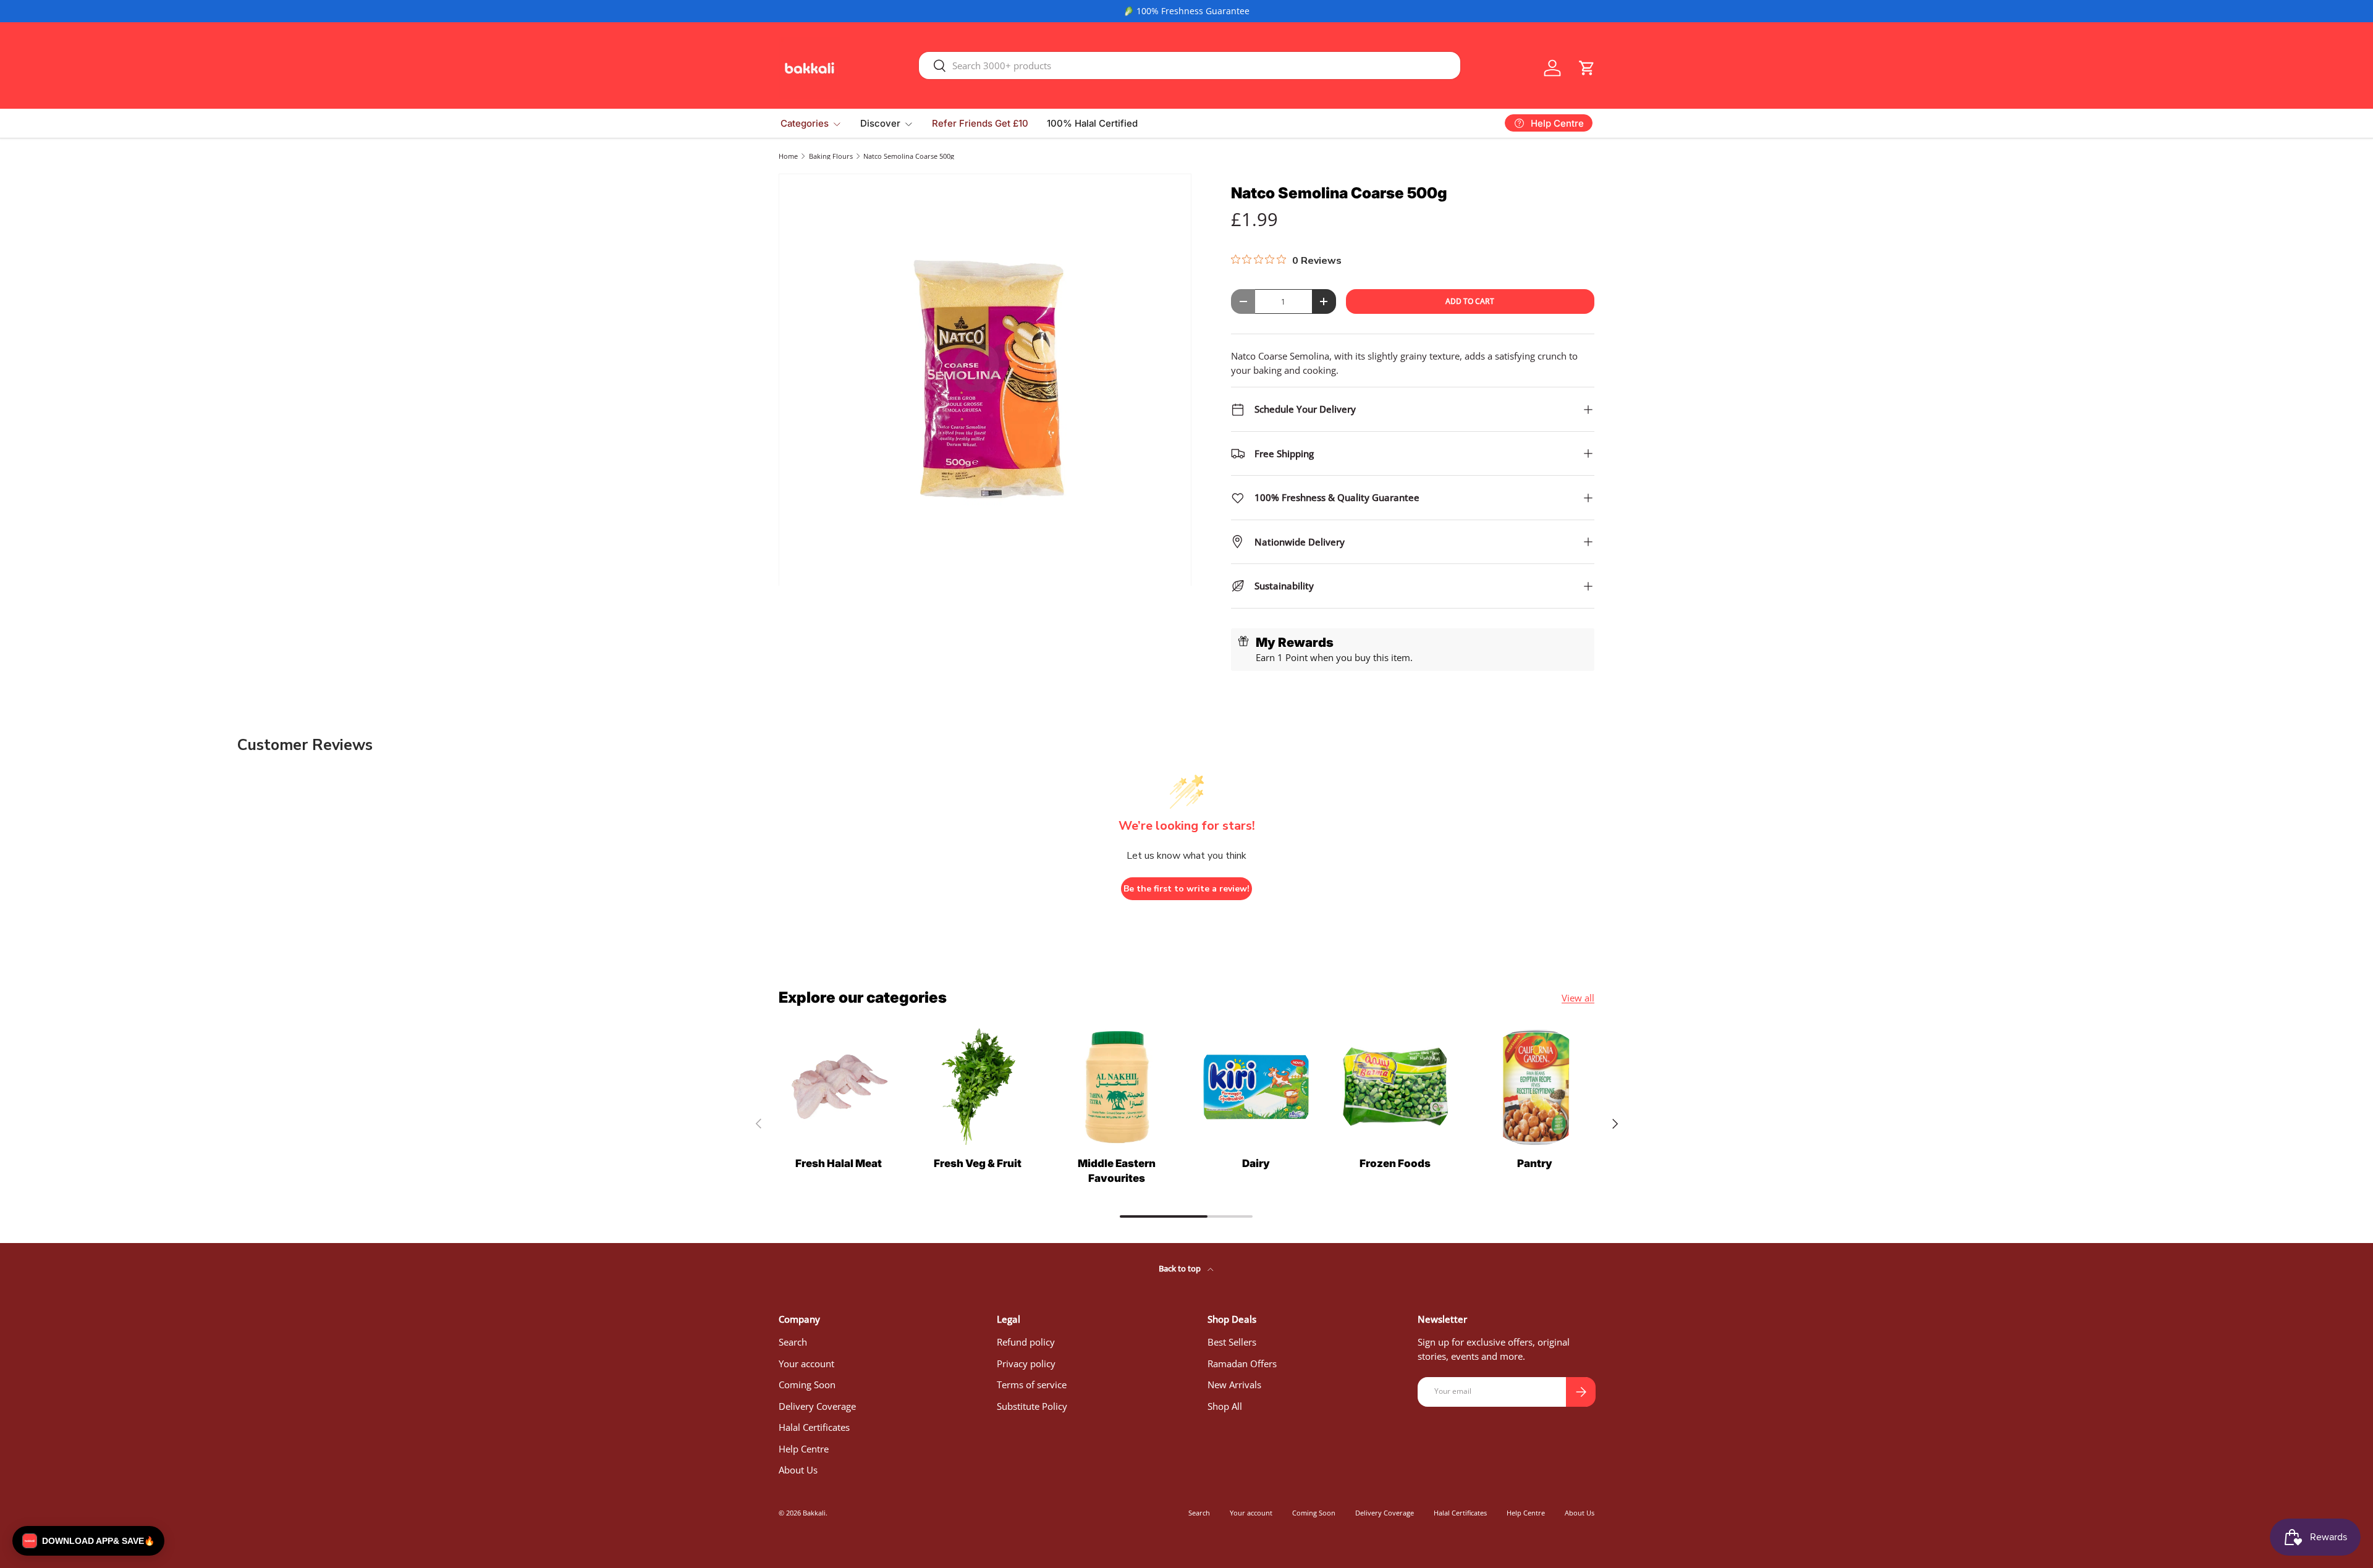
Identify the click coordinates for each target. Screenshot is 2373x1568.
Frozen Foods (1395, 1163)
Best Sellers (1232, 1342)
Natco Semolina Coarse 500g (909, 156)
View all (1578, 998)
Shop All (1225, 1406)
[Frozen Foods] (1395, 1087)
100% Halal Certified (1092, 123)
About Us (798, 1470)
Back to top (1181, 1268)
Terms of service (1032, 1385)
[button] (1587, 68)
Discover (880, 123)
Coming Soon (807, 1385)
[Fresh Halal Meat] (838, 1087)
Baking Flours (831, 156)
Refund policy (1026, 1342)
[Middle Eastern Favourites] (1117, 1087)
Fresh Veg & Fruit (978, 1163)
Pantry (1535, 1163)
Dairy (1256, 1163)
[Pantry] (1535, 1087)
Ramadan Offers (1242, 1364)
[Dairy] (1256, 1087)
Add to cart (1470, 301)
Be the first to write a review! (1186, 889)
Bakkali (814, 1513)
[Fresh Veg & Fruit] (977, 1087)
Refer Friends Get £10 (980, 123)
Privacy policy (1026, 1364)
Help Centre (804, 1449)
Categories (805, 123)
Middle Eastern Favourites (1117, 1171)
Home (788, 156)
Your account (806, 1364)
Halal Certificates (814, 1427)
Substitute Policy (1032, 1406)
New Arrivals (1234, 1385)
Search (793, 1342)
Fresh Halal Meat (839, 1163)
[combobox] (1190, 65)
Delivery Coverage (817, 1406)
